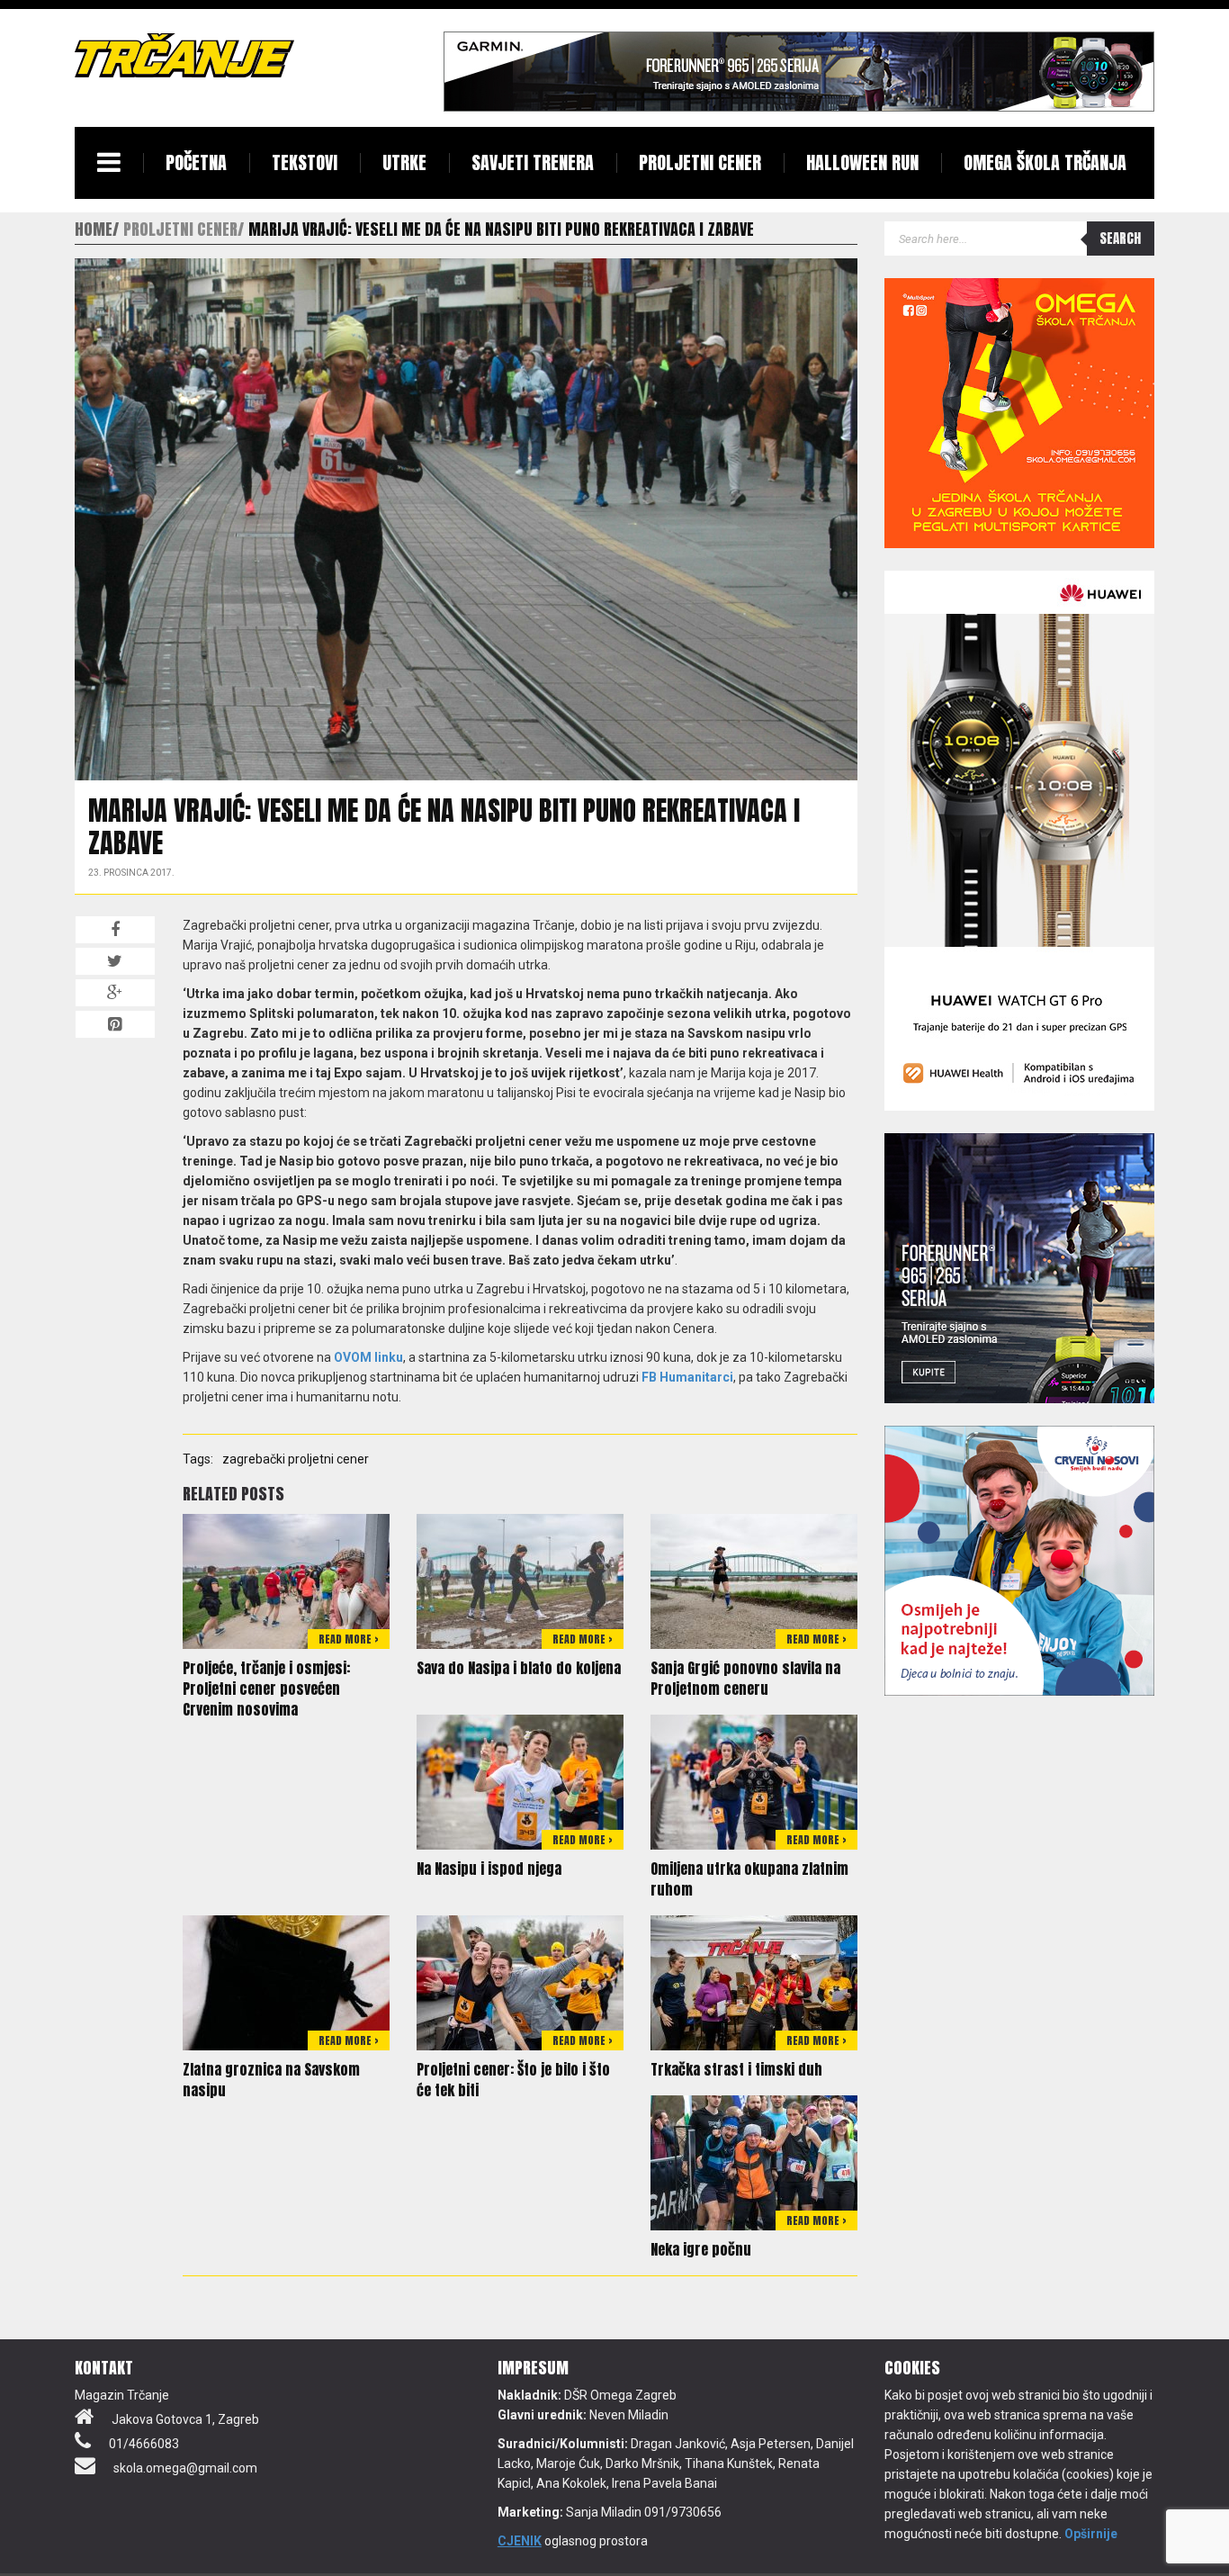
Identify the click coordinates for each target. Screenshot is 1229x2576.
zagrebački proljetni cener (296, 1459)
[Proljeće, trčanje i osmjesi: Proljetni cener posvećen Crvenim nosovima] (286, 1581)
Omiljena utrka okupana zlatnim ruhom (749, 1879)
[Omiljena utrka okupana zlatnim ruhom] (754, 1781)
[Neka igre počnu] (754, 2162)
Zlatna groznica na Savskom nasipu (271, 2080)
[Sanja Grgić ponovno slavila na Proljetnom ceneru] (754, 1581)
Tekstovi (305, 162)
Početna (196, 162)
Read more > (349, 1639)
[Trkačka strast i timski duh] (754, 1982)
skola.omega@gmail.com (185, 2468)
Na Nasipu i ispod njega (489, 1869)
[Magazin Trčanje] (184, 55)
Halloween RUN (862, 162)
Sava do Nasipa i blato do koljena (519, 1668)
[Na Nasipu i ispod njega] (520, 1781)
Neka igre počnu (701, 2249)
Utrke (404, 162)
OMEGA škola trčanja (1045, 162)
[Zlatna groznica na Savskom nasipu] (286, 1982)
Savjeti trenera (533, 162)
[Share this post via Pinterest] (115, 1024)
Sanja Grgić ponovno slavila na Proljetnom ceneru (745, 1678)
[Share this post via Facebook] (115, 930)
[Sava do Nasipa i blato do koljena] (520, 1581)
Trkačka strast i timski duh (736, 2069)
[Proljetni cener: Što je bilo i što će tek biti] (520, 1982)
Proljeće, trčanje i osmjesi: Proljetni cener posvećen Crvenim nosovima (266, 1689)
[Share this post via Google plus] (115, 993)
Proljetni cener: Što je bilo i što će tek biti (513, 2080)
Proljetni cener (700, 162)
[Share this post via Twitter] (115, 961)
